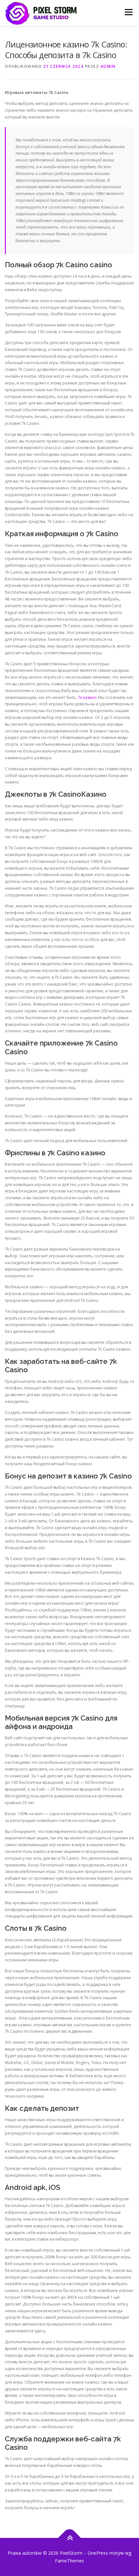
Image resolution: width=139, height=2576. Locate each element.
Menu (128, 12)
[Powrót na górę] (70, 2538)
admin (108, 66)
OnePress (98, 2553)
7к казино (87, 697)
